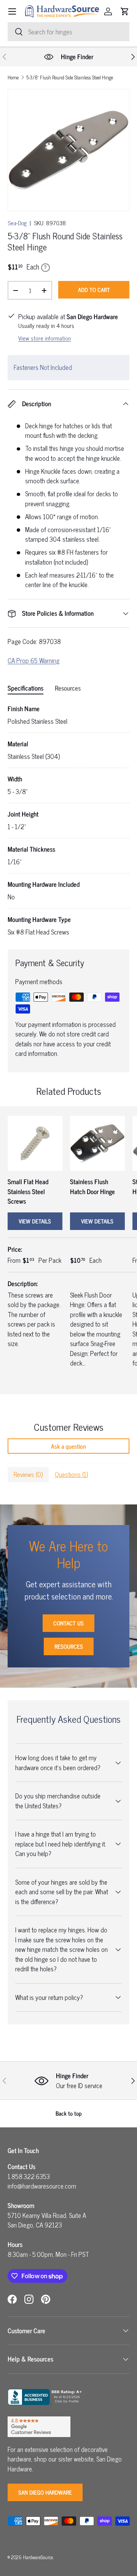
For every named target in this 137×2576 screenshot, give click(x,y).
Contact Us (68, 1623)
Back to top (69, 2113)
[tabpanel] (68, 821)
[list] (68, 150)
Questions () (71, 1474)
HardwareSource (38, 2557)
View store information (45, 338)
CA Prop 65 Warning (33, 660)
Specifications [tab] (25, 688)
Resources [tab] (68, 688)
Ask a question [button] (68, 1446)
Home (13, 78)
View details (35, 1221)
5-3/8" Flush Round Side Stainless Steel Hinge (70, 78)
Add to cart (94, 290)
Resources (69, 1646)
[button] (125, 11)
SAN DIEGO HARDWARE (45, 2492)
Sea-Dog (17, 223)
